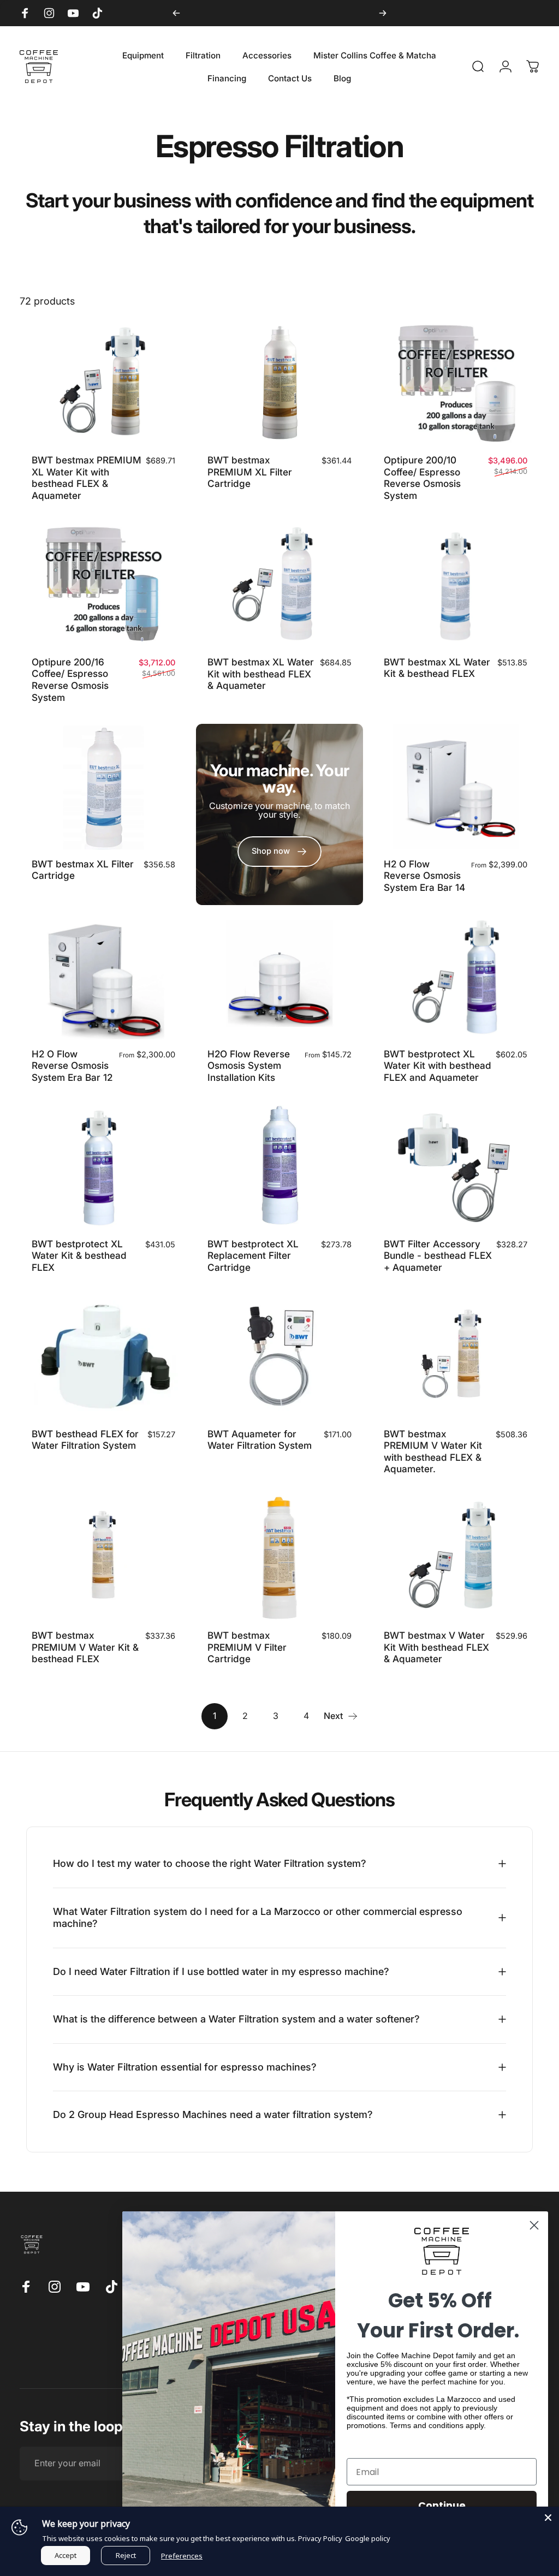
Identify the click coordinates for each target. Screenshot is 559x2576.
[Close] (548, 2518)
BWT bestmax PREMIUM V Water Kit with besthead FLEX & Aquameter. (433, 1451)
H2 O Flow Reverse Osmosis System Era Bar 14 (424, 876)
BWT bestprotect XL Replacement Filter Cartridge (253, 1256)
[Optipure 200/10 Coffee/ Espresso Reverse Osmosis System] (456, 383)
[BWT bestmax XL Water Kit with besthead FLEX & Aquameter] (280, 585)
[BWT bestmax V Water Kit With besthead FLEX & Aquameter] (456, 1558)
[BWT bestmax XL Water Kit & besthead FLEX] (456, 585)
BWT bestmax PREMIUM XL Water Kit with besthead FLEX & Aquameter (87, 478)
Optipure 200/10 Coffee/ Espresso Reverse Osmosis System (422, 478)
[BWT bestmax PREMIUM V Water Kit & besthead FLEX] (103, 1558)
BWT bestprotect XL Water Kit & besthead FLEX (79, 1256)
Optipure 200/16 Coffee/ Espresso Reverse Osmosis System (70, 680)
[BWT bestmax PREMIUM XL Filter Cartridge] (280, 383)
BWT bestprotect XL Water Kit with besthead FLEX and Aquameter (438, 1066)
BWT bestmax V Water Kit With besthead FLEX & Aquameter (436, 1647)
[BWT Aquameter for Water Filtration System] (280, 1357)
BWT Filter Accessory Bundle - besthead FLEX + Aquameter (438, 1256)
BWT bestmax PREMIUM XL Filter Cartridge (250, 472)
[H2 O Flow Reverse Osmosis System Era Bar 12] (103, 977)
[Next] (383, 13)
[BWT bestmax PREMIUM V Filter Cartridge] (280, 1558)
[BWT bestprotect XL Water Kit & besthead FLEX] (103, 1167)
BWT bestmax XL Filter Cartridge (83, 870)
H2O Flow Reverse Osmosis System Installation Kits (249, 1066)
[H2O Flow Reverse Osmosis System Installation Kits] (280, 977)
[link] (279, 852)
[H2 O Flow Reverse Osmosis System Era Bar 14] (456, 787)
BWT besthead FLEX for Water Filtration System (85, 1440)
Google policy (368, 2538)
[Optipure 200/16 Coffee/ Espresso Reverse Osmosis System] (103, 585)
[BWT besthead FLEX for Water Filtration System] (103, 1357)
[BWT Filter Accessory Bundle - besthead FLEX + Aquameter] (456, 1167)
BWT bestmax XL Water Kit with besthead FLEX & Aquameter (261, 674)
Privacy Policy (320, 2538)
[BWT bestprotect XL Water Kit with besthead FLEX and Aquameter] (456, 977)
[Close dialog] (534, 2225)
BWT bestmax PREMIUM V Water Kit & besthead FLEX (85, 1647)
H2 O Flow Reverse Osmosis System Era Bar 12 (72, 1066)
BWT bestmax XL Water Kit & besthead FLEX (437, 668)
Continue (442, 2505)
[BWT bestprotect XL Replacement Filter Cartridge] (280, 1167)
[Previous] (176, 13)
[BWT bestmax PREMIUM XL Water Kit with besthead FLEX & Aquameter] (103, 383)
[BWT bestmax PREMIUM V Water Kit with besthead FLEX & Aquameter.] (456, 1357)
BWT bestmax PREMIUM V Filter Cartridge (247, 1647)
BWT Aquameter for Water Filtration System (260, 1440)
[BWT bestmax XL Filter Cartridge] (103, 787)
